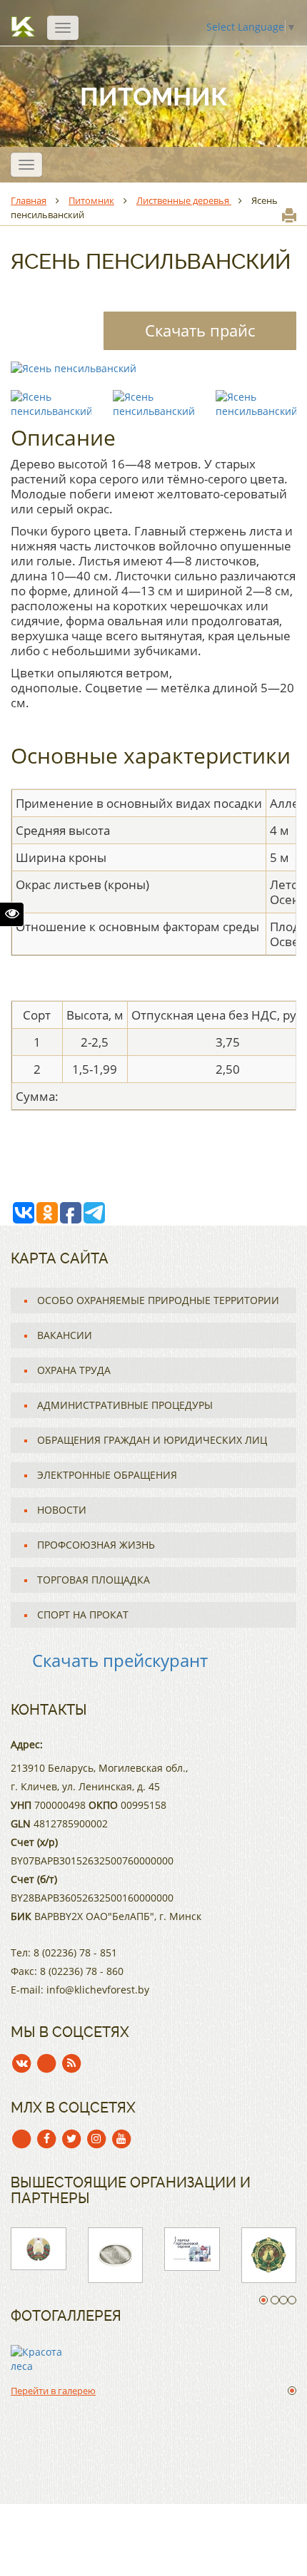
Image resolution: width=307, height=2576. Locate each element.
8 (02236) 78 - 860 (82, 1971)
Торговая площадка (94, 1580)
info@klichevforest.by (98, 1990)
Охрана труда (74, 1370)
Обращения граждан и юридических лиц (152, 1440)
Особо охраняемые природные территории (158, 1300)
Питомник (91, 200)
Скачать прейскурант (120, 1660)
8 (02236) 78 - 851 (75, 1952)
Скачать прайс (200, 330)
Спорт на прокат (83, 1615)
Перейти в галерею (53, 2391)
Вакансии (65, 1335)
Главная (29, 200)
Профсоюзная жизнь (96, 1545)
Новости (62, 1510)
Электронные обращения (107, 1475)
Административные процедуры (125, 1405)
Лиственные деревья (184, 200)
